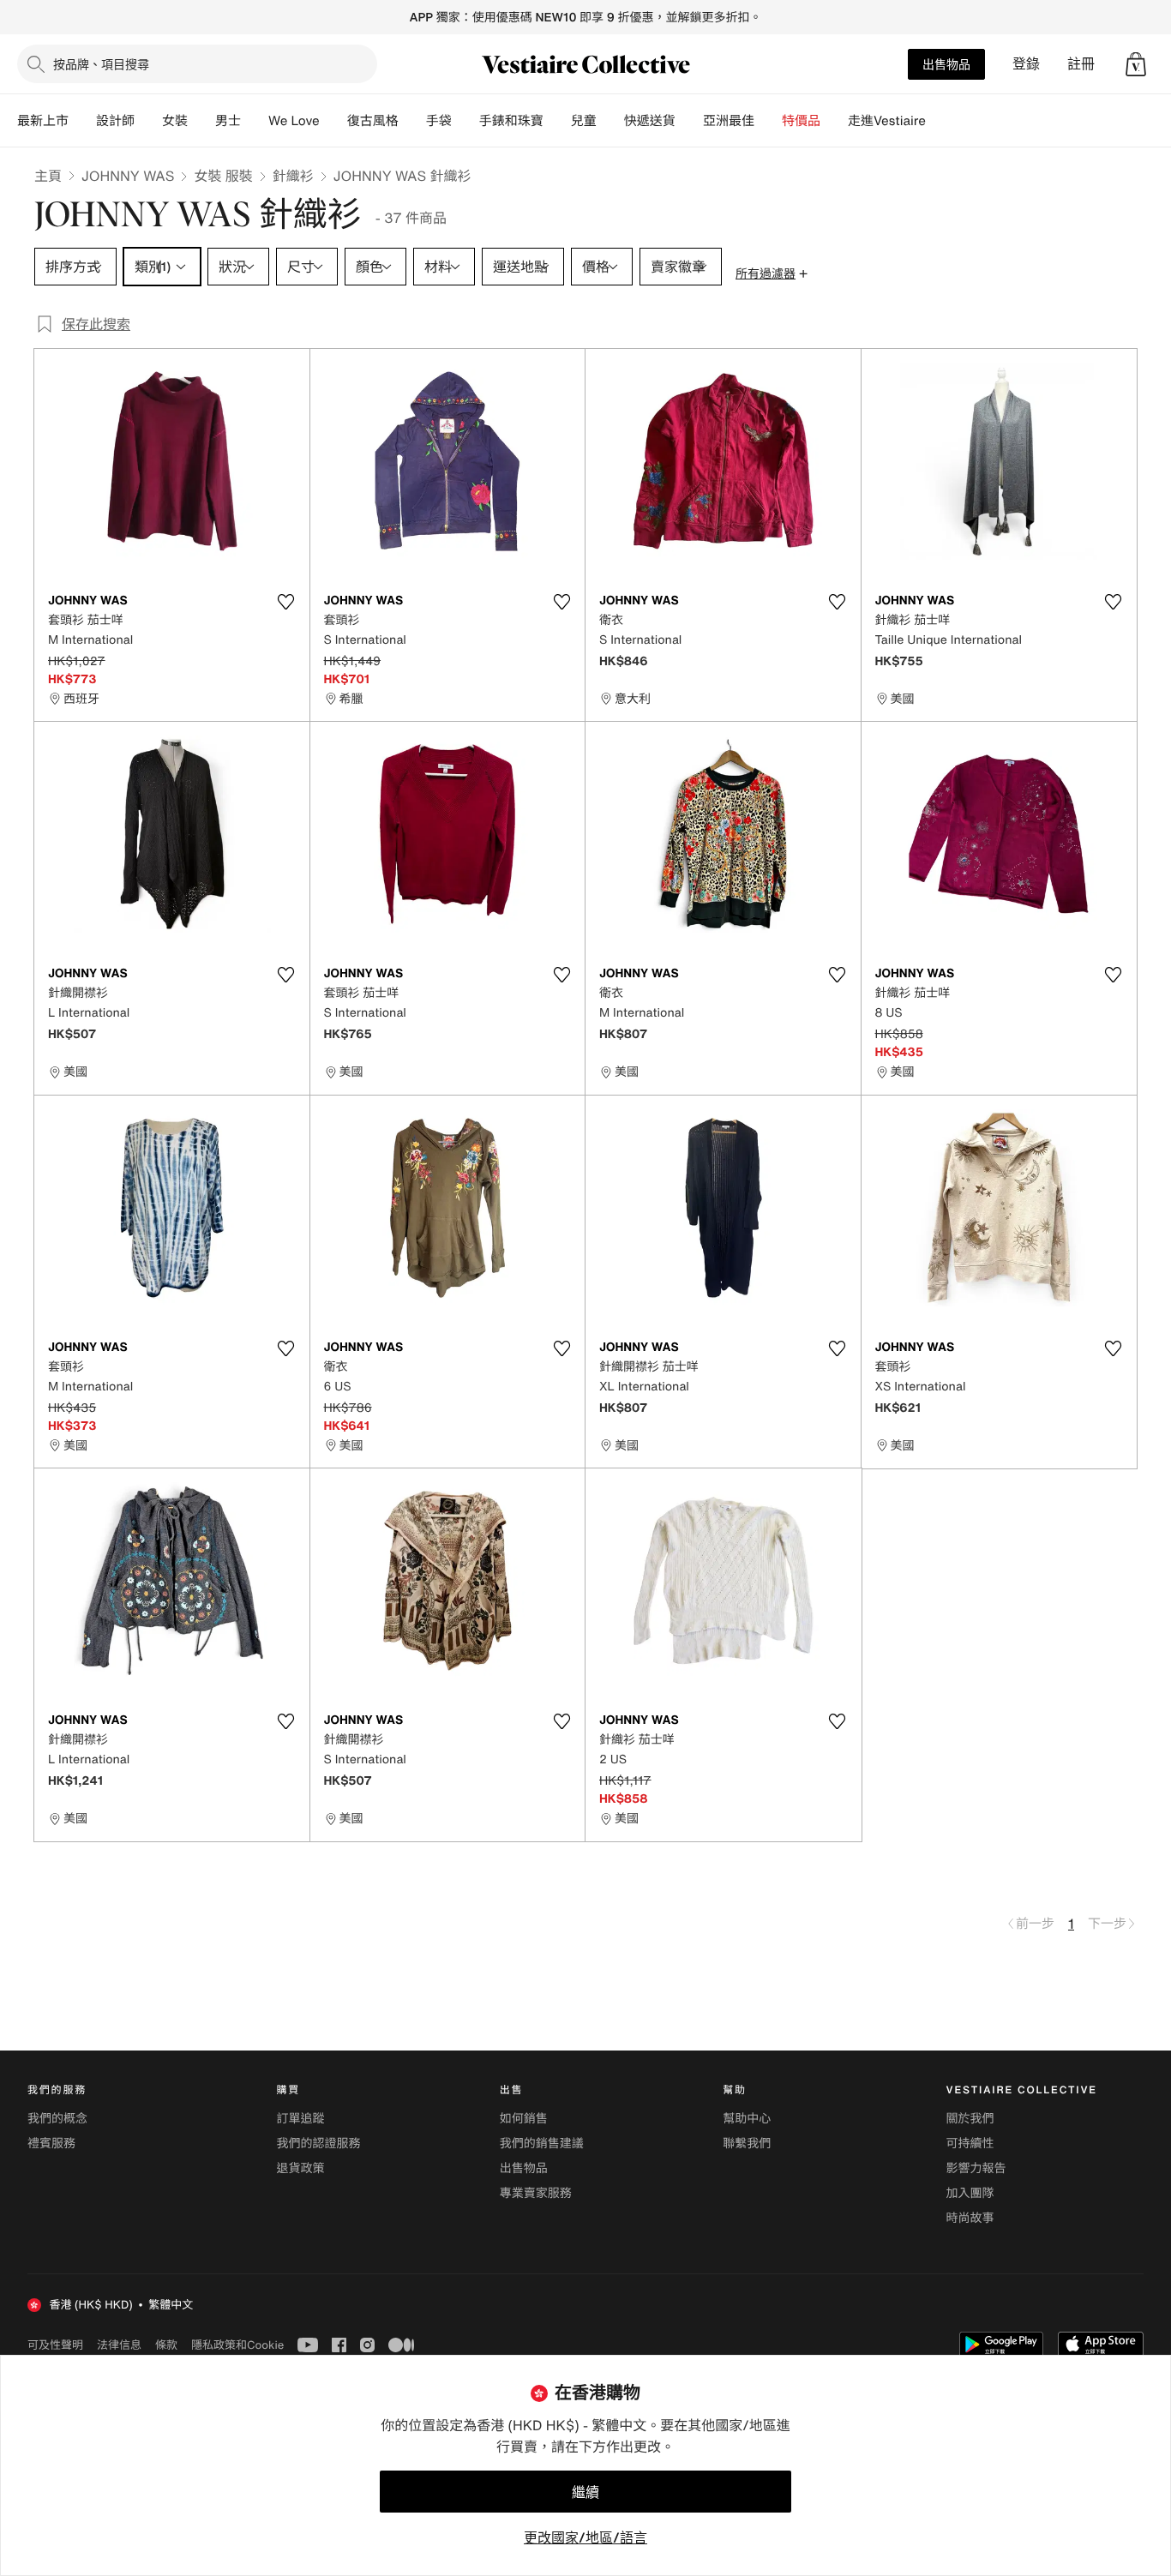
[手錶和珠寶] (557, 121)
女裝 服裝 (223, 176)
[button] (1136, 64)
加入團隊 (970, 2193)
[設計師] (148, 121)
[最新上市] (82, 121)
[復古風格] (412, 121)
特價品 (801, 121)
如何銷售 (524, 2119)
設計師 (115, 121)
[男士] (255, 121)
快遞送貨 (650, 121)
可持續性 (970, 2144)
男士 (228, 121)
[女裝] (201, 121)
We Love (294, 121)
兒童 (584, 121)
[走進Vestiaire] (940, 121)
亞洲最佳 (729, 121)
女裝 (175, 121)
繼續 (585, 2492)
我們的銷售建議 (542, 2144)
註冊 (1081, 64)
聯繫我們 (747, 2144)
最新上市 (43, 121)
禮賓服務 (51, 2144)
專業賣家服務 (536, 2193)
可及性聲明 (55, 2345)
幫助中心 (747, 2119)
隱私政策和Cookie (237, 2345)
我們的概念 (57, 2119)
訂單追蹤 (300, 2119)
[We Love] (333, 121)
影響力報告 (976, 2168)
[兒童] (610, 121)
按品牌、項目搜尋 (101, 64)
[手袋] (465, 121)
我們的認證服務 (318, 2144)
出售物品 (946, 64)
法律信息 (119, 2345)
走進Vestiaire (887, 121)
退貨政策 (300, 2168)
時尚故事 (970, 2218)
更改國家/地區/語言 (585, 2537)
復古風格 (373, 121)
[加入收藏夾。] (286, 602)
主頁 (48, 176)
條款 (166, 2345)
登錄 (1026, 64)
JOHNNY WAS (128, 176)
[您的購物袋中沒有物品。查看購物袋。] (1136, 64)
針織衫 (293, 176)
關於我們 (970, 2119)
